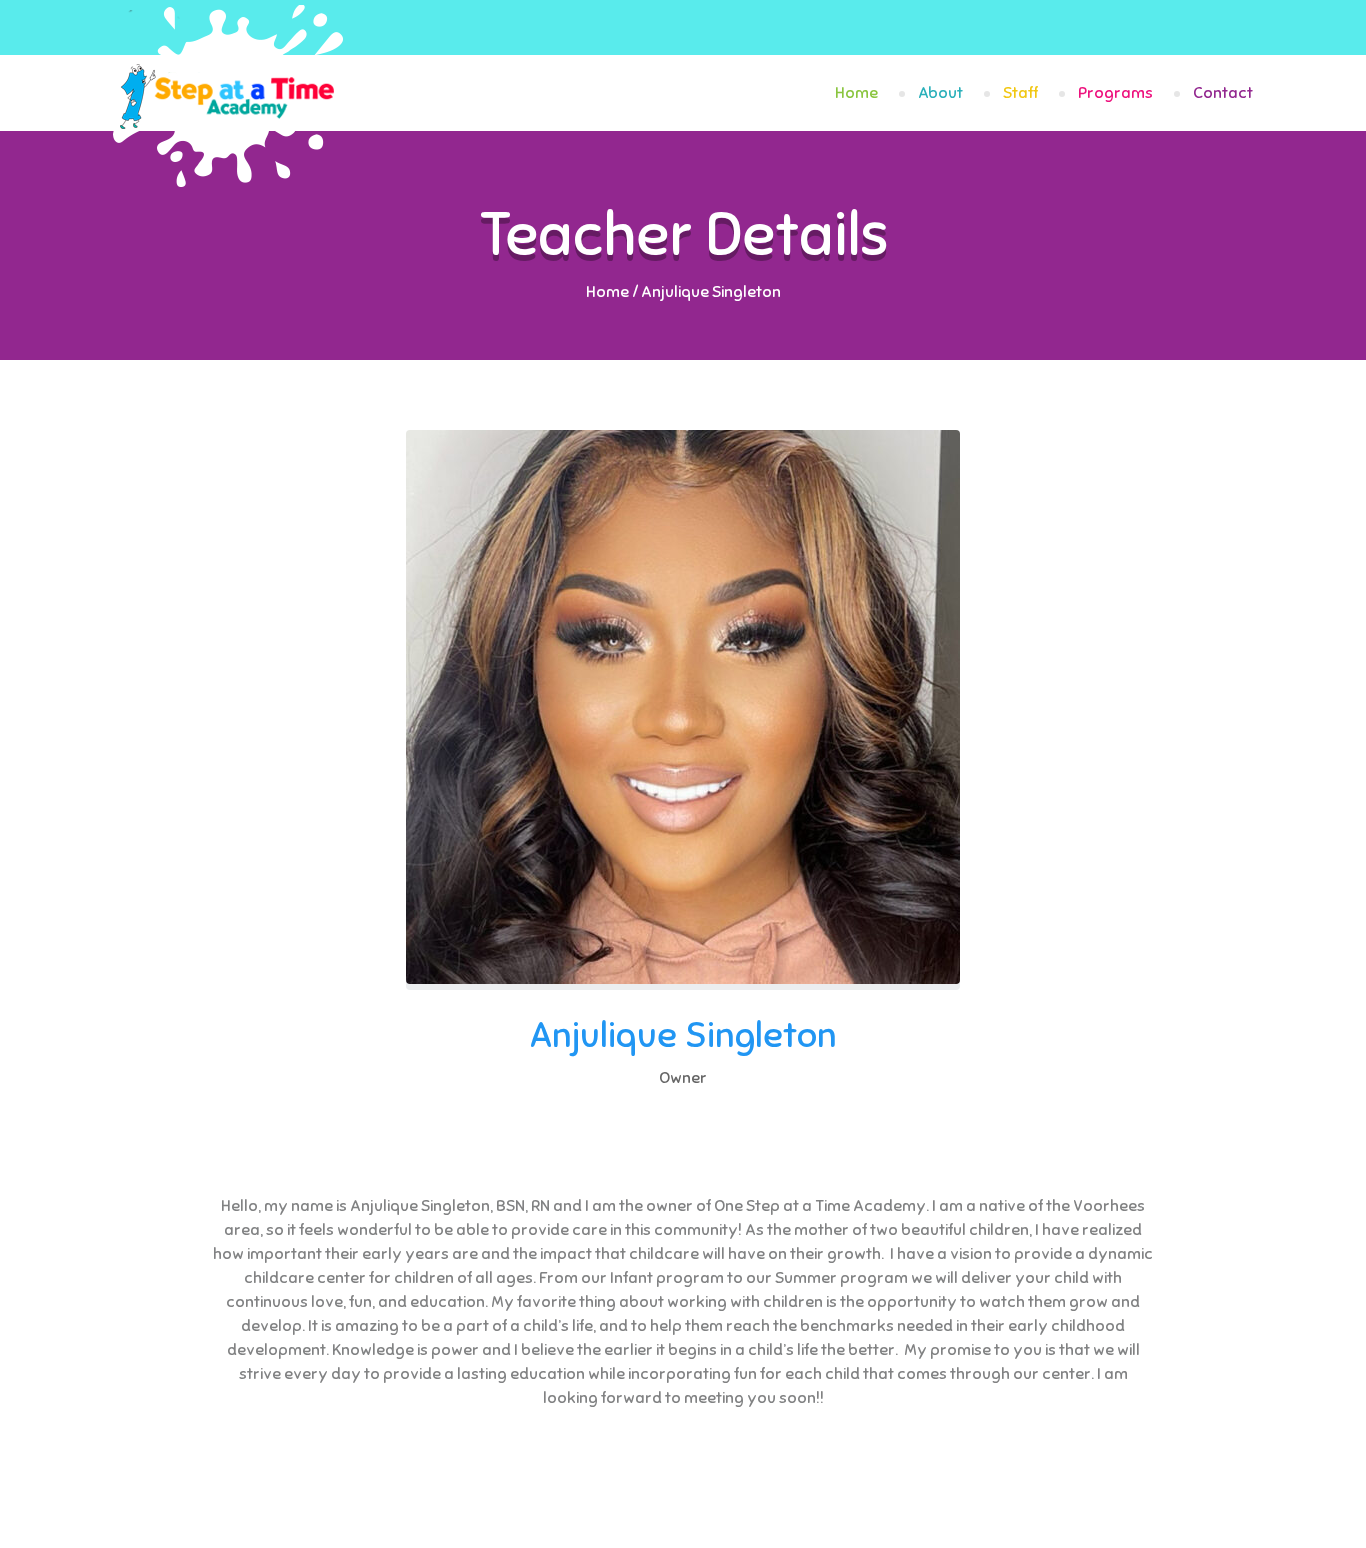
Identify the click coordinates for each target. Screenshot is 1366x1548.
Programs (1115, 93)
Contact (1223, 93)
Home (856, 93)
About (940, 93)
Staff (1020, 93)
